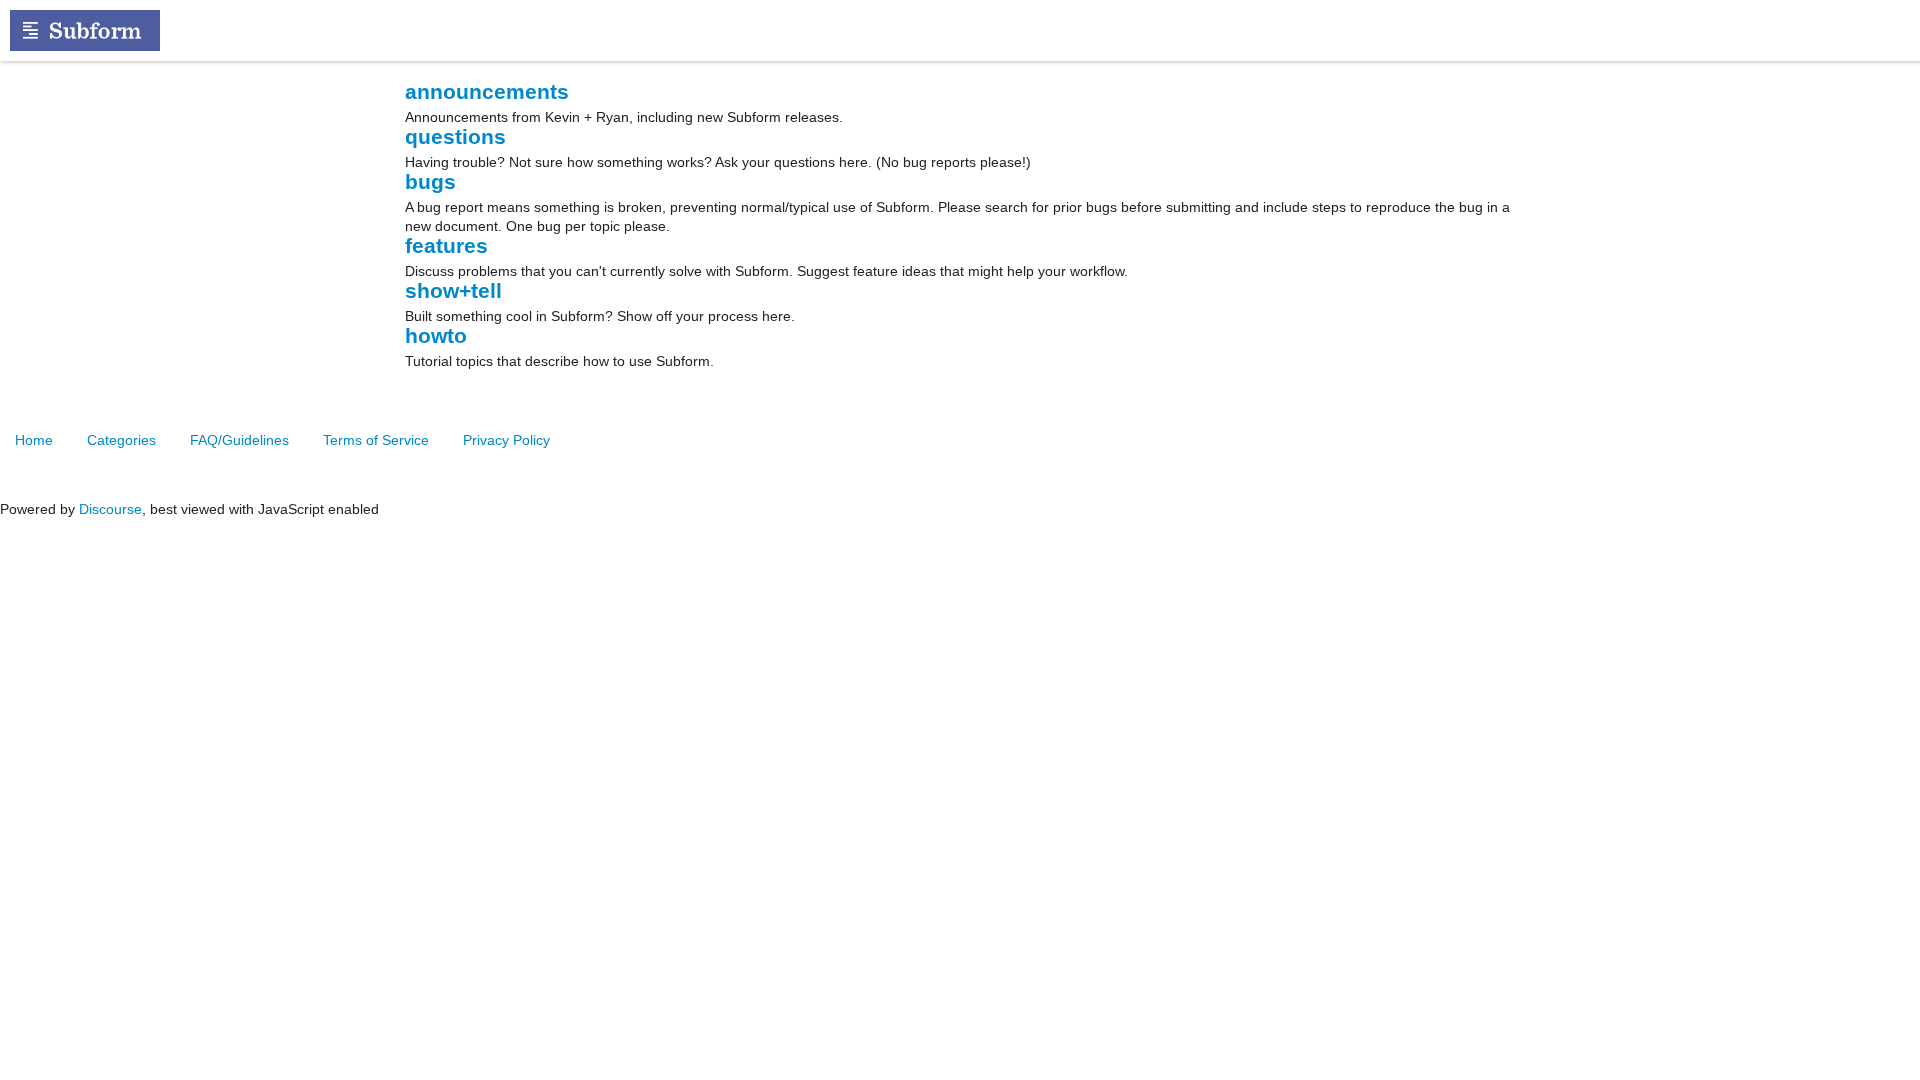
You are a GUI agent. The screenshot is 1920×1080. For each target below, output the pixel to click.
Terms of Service (376, 440)
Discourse (110, 509)
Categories (121, 440)
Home (34, 440)
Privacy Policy (506, 440)
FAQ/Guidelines (239, 440)
